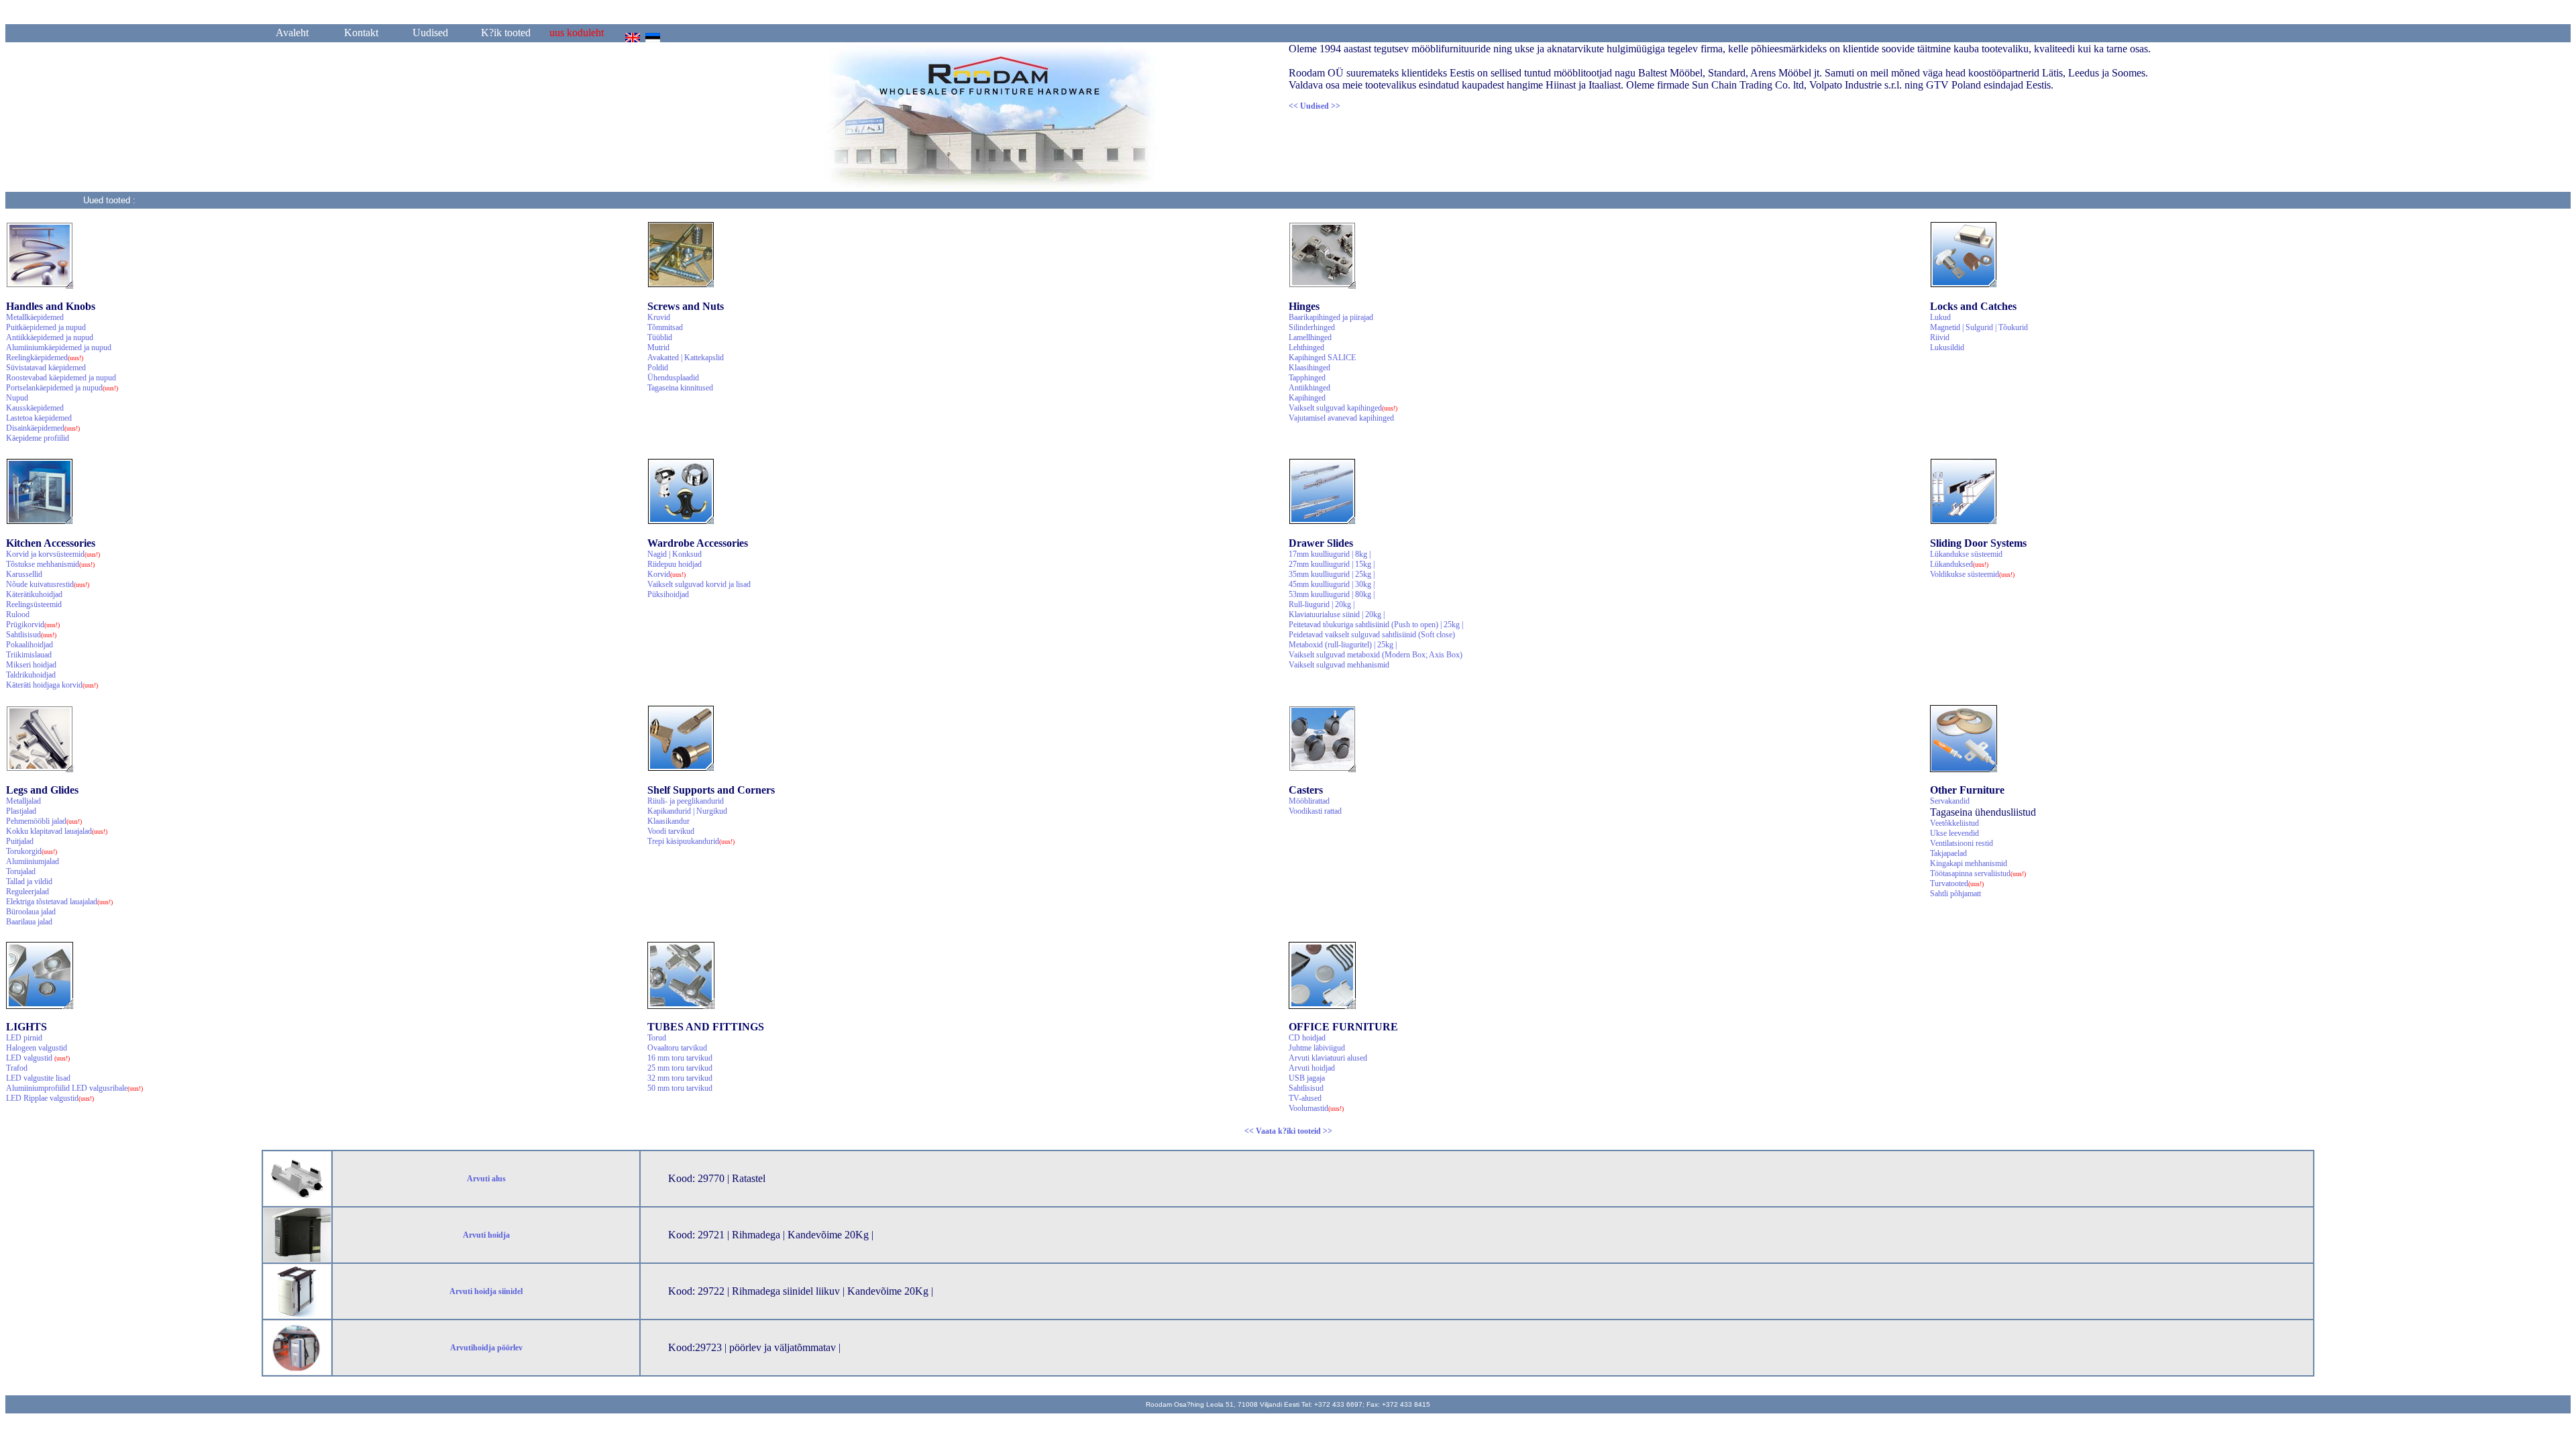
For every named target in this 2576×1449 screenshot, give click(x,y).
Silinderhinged (1312, 327)
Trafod (17, 1068)
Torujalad (21, 871)
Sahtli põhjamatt (1955, 894)
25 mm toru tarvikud (680, 1068)
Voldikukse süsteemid (1972, 574)
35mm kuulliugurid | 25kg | (1332, 574)
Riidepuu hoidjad (675, 564)
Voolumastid (1316, 1108)
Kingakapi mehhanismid (1969, 863)
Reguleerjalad (28, 892)
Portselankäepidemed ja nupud (62, 388)
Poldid (658, 368)
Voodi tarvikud (671, 831)
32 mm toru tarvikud (680, 1078)
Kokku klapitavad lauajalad (57, 831)
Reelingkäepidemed (45, 358)
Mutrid (658, 347)
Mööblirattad (1309, 801)
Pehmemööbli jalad (44, 821)
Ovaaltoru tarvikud (677, 1048)
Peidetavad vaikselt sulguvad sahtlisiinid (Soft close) (1372, 635)
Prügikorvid (33, 625)
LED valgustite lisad (38, 1078)
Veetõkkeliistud (1954, 823)
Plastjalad (21, 811)
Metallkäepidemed (35, 317)
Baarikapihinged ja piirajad (1331, 317)
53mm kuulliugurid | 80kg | (1332, 594)
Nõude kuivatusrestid (48, 584)
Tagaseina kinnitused (680, 388)
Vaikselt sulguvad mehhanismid (1339, 665)
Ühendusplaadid (673, 378)
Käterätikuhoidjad (34, 594)
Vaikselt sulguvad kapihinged (1343, 408)
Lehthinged (1306, 347)
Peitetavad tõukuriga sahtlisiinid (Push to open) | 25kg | (1376, 625)
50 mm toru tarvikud (680, 1088)
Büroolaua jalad (31, 912)
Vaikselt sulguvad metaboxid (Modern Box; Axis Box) (1376, 655)
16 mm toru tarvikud (680, 1058)
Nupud (17, 398)
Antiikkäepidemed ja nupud (50, 337)
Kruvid (659, 317)
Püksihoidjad (668, 594)
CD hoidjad (1307, 1038)
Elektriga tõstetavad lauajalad (59, 902)
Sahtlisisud (31, 635)
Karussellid (24, 574)
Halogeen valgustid (37, 1048)
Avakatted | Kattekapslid (686, 358)
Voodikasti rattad (1315, 811)
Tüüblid (660, 337)
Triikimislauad (29, 655)
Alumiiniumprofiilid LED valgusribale (74, 1088)
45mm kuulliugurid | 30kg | (1332, 584)
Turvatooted (1957, 883)
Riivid (1940, 337)
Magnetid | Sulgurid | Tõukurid (1979, 327)
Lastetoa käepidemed (39, 418)
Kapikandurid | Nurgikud (687, 811)
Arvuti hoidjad (1312, 1068)
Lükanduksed (1959, 564)
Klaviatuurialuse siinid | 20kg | (1337, 614)
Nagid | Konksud (675, 554)
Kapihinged (1307, 398)
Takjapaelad (1948, 853)
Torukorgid (32, 851)
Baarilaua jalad (29, 922)
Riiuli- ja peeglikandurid (686, 801)
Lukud (1940, 317)
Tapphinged (1307, 378)
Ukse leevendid (1954, 833)
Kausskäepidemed (35, 408)
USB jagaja (1307, 1078)
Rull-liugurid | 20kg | (1322, 604)
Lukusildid (1947, 347)
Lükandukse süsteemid (1966, 554)
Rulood (18, 614)
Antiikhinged (1309, 388)
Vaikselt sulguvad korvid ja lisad (699, 584)
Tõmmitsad (665, 327)
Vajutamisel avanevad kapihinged (1341, 418)
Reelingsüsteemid (34, 604)
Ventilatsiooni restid (1962, 843)
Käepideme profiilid (38, 438)
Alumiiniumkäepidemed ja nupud (59, 347)
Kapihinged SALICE (1322, 358)
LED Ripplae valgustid (50, 1098)
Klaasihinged (1309, 368)
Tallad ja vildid (29, 881)
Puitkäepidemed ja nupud (46, 327)
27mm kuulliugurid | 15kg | (1332, 564)
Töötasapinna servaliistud (1978, 873)
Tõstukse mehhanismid (50, 564)
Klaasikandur (668, 821)
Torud (657, 1038)
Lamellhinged (1310, 337)
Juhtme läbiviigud (1317, 1048)
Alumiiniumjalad (33, 861)
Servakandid (1950, 801)
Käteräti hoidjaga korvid (52, 685)
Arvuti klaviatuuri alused (1328, 1058)
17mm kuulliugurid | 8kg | (1330, 554)
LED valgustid (38, 1058)
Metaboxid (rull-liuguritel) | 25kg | (1343, 645)
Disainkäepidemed (43, 428)
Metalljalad (23, 801)
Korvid (666, 574)
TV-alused (1305, 1098)
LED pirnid (24, 1038)
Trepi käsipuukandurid (691, 841)
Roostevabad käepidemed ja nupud (61, 378)
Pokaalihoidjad (30, 645)
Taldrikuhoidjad (31, 675)
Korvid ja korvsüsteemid (53, 554)
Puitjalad (20, 841)
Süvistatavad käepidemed (46, 368)
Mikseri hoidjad (31, 665)
